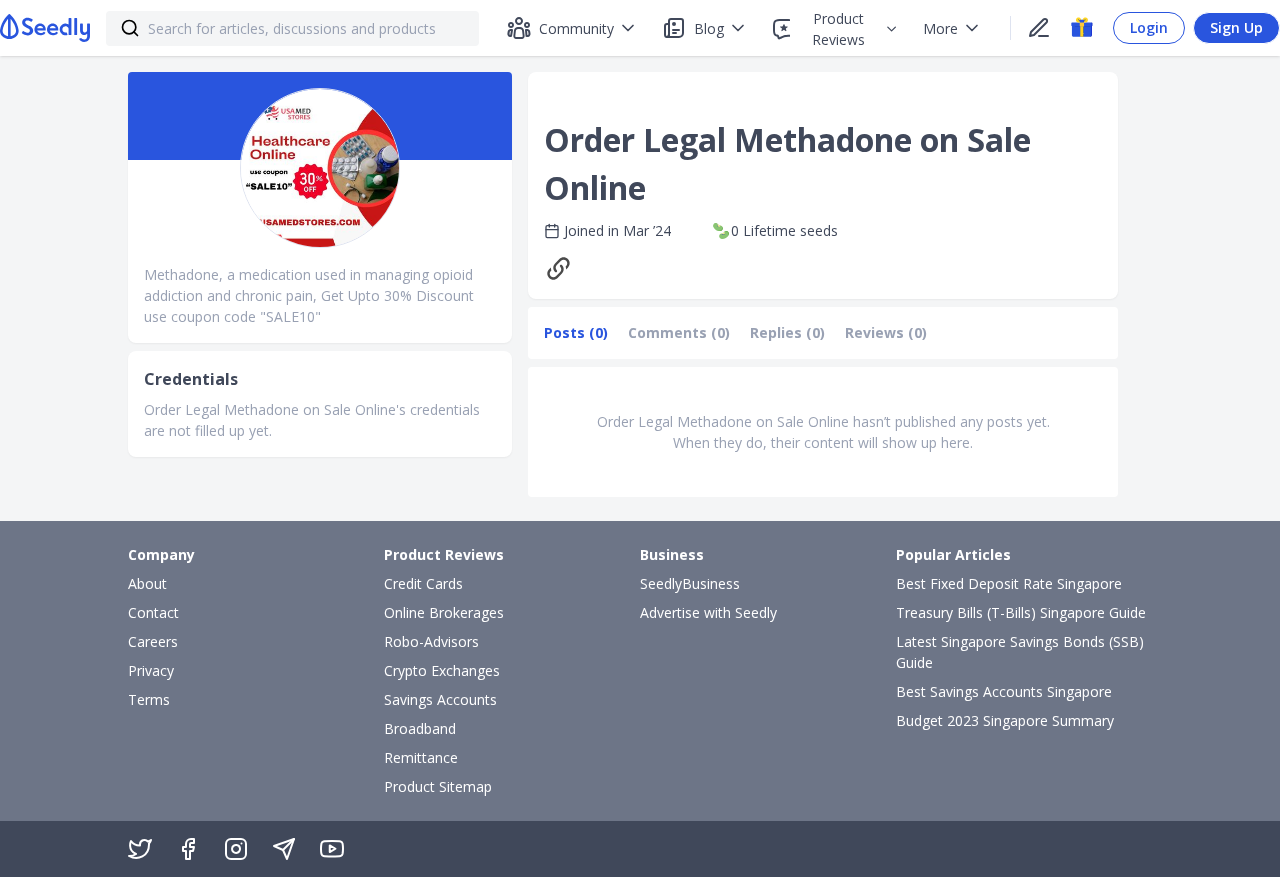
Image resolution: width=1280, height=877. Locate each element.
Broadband (420, 728)
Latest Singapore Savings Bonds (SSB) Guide (1020, 652)
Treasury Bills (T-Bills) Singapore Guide (1021, 612)
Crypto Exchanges (442, 670)
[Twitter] (140, 849)
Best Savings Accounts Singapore (1004, 691)
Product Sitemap (438, 786)
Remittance (421, 757)
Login (1149, 27)
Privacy (151, 670)
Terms (149, 699)
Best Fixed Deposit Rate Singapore (1009, 583)
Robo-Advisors (431, 641)
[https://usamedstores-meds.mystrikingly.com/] (563, 268)
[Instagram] (236, 849)
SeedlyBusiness (690, 583)
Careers (153, 641)
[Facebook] (188, 849)
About (147, 583)
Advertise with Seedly (708, 612)
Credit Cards (423, 583)
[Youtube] (332, 849)
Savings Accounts (440, 699)
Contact (153, 612)
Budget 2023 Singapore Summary (1005, 720)
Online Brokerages (444, 612)
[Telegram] (284, 849)
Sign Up (1236, 27)
